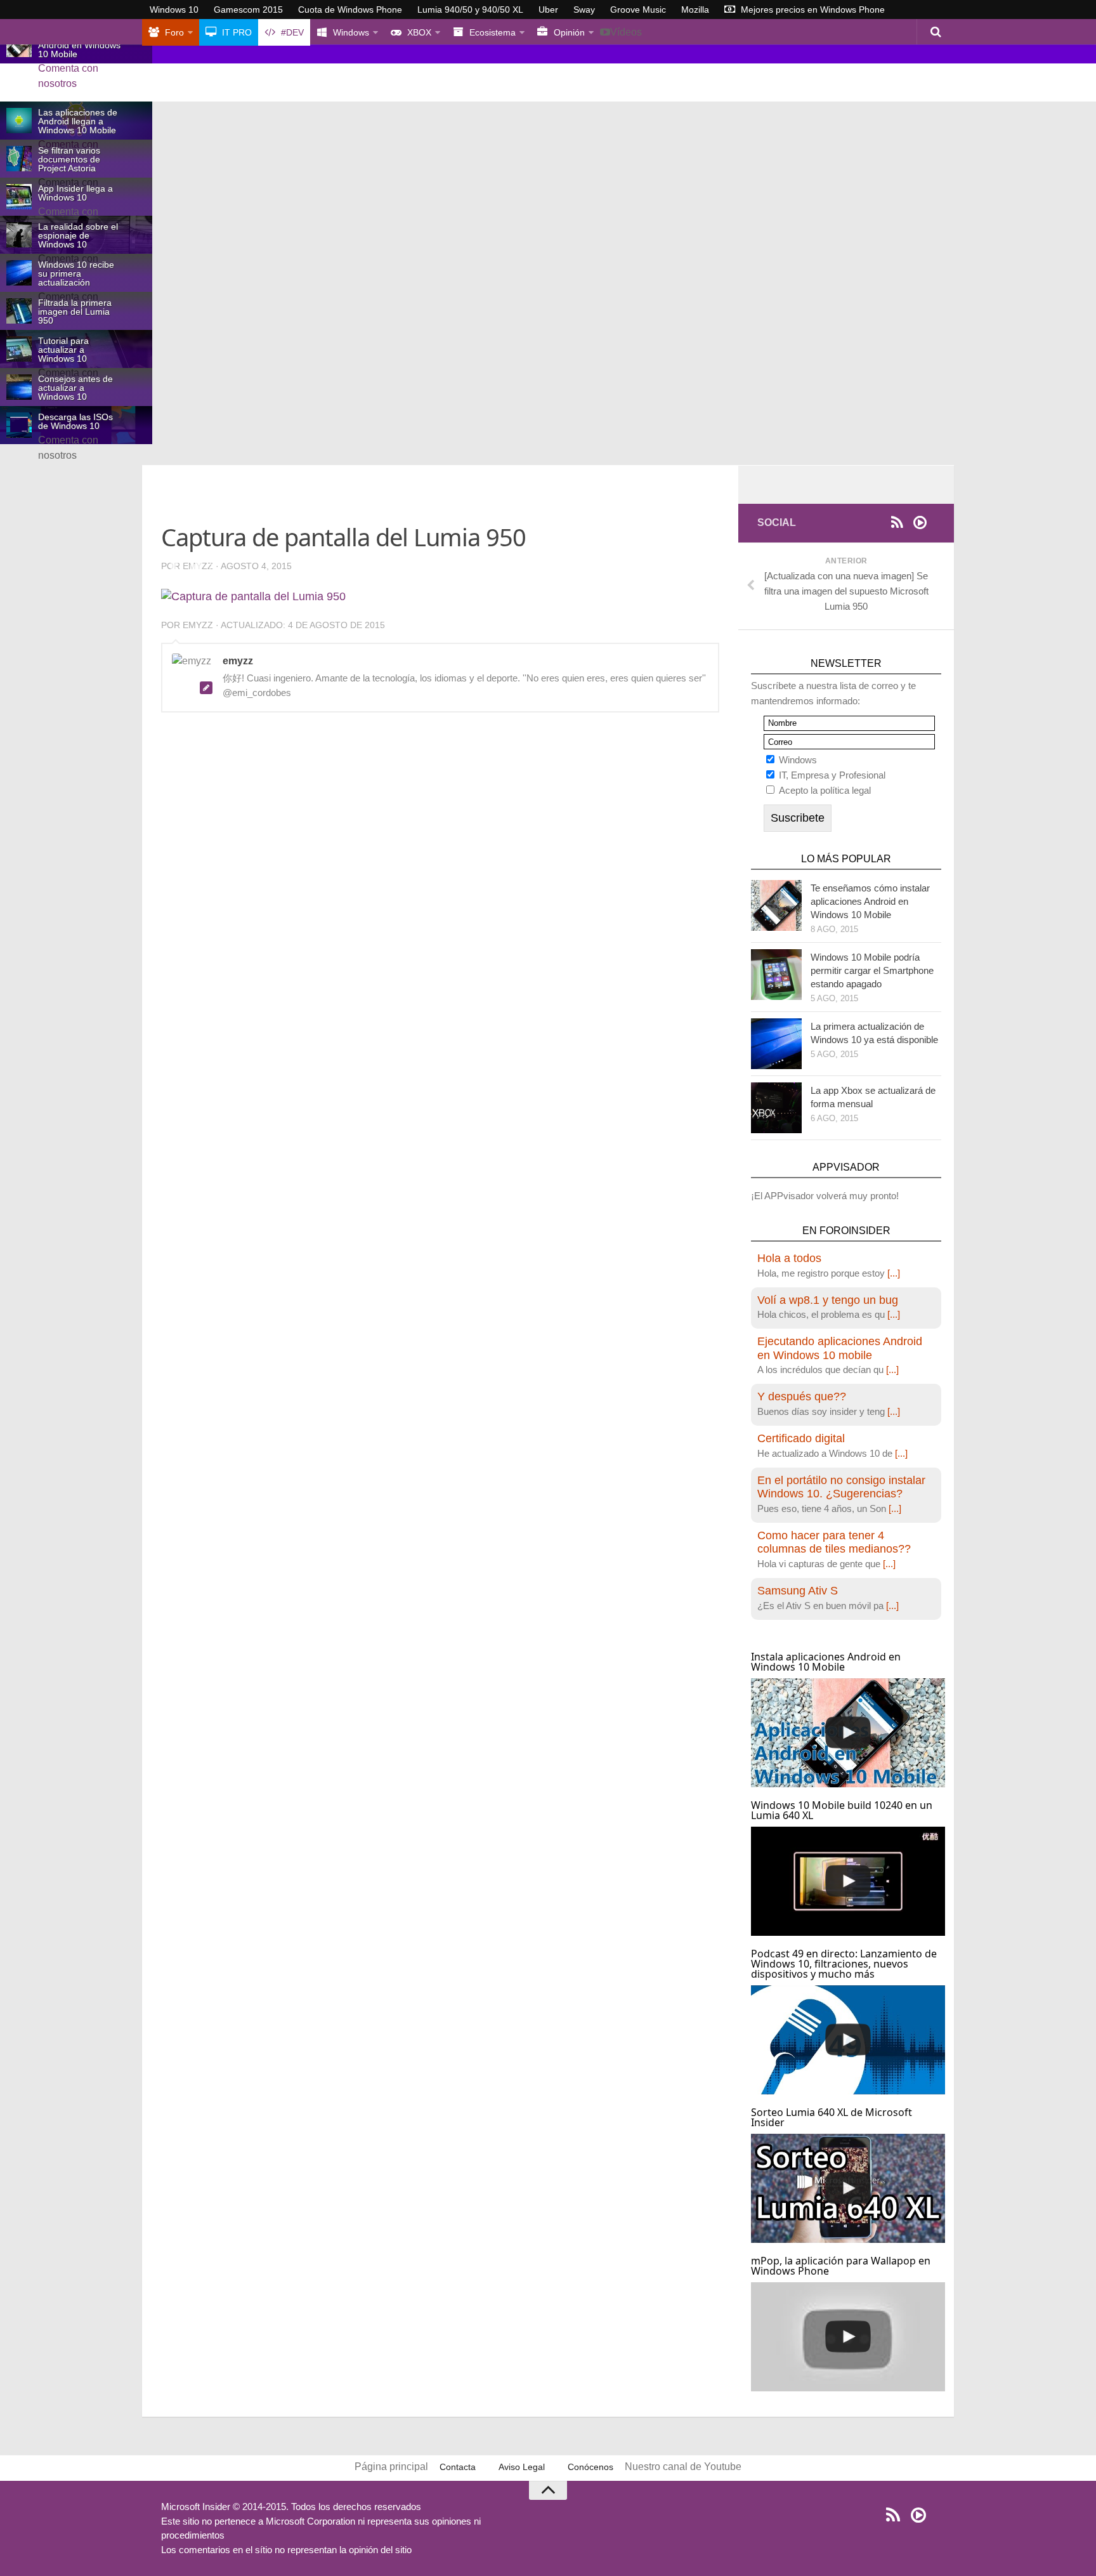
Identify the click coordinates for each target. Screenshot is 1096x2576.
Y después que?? (802, 1396)
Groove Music (638, 10)
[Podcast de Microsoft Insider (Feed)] (920, 522)
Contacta (458, 2467)
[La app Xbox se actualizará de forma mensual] (776, 1108)
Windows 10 (174, 10)
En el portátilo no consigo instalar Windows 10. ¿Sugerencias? (841, 1487)
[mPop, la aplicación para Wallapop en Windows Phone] (848, 2337)
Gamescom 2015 (248, 10)
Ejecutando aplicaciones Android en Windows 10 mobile (840, 1348)
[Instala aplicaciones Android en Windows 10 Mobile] (848, 1733)
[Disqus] (440, 897)
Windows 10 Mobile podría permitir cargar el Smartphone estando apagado (872, 970)
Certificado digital (801, 1438)
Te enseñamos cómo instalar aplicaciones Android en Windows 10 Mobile (870, 901)
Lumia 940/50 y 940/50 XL (470, 10)
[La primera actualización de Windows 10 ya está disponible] (776, 1044)
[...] (894, 1273)
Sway (584, 10)
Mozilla (695, 10)
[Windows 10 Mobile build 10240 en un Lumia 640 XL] (848, 1881)
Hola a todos (789, 1258)
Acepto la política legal (825, 790)
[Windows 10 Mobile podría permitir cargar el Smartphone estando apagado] (776, 975)
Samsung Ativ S (798, 1591)
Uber (548, 10)
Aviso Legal (522, 2467)
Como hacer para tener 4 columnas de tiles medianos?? (834, 1542)
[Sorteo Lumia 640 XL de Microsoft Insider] (848, 2188)
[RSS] (897, 522)
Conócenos (590, 2467)
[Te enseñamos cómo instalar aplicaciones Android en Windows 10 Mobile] (776, 905)
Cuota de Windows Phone (350, 10)
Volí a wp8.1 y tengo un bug (828, 1300)
